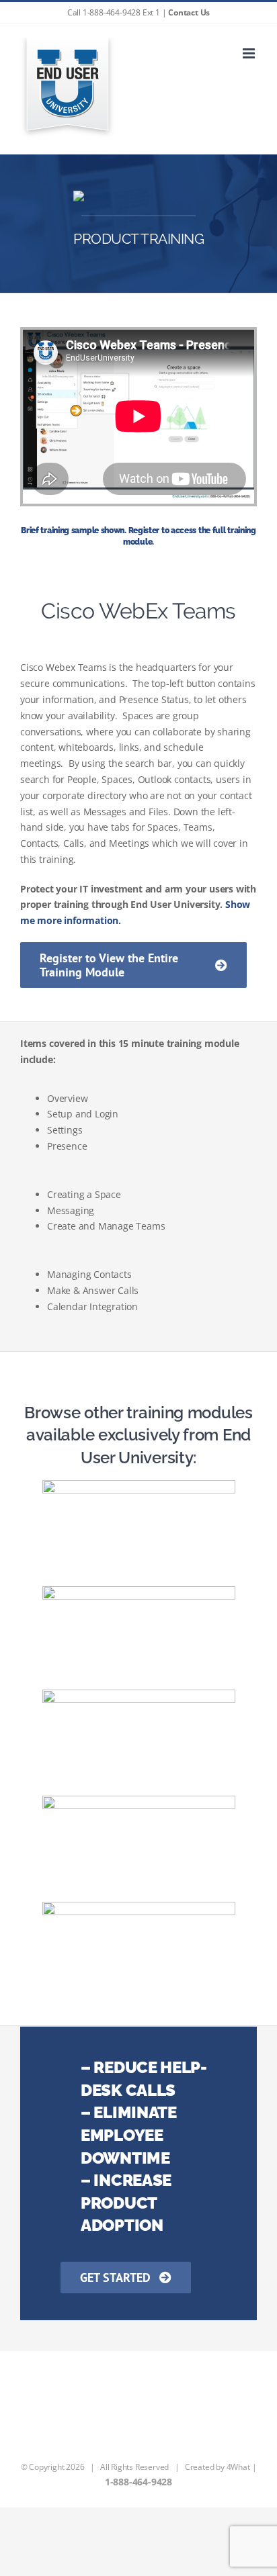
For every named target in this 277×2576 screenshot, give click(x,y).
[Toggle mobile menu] (250, 53)
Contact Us (189, 12)
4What (238, 2467)
